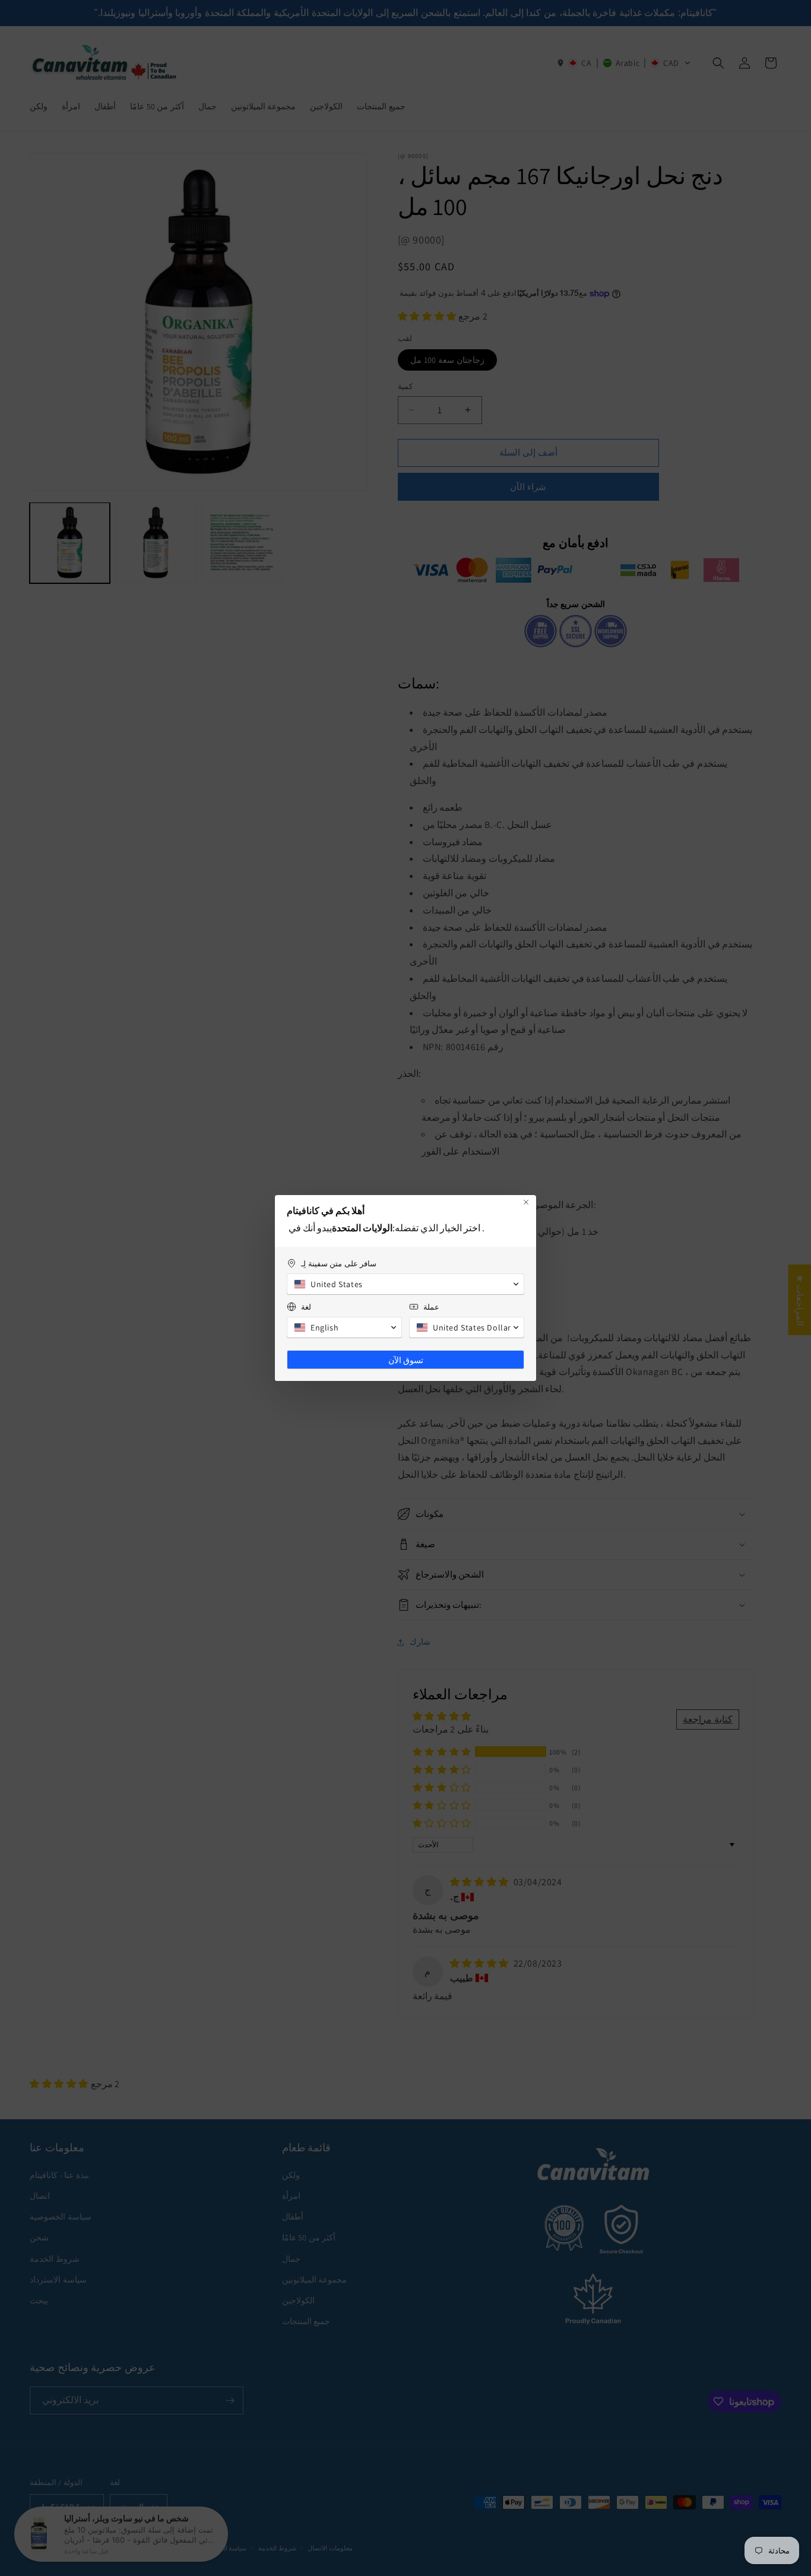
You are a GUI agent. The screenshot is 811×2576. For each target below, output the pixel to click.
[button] (405, 1284)
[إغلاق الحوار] (526, 1202)
